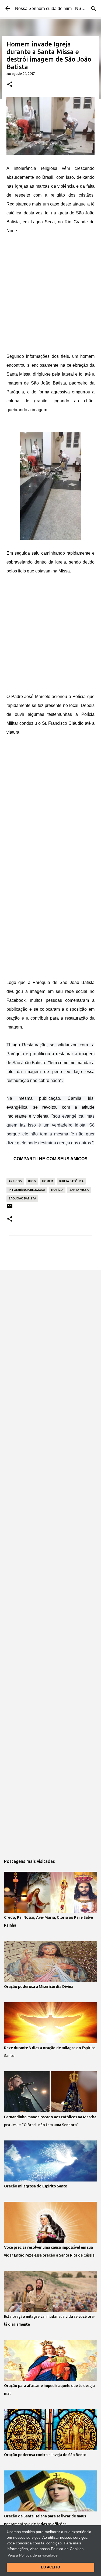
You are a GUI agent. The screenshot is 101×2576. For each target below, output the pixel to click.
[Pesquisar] (93, 9)
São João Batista (22, 1198)
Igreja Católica (71, 1181)
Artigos (15, 1181)
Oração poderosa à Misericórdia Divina (39, 1987)
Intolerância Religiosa (27, 1190)
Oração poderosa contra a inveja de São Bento (45, 2455)
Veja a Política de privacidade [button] (33, 2555)
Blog (32, 1181)
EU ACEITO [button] (50, 2567)
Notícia (57, 1190)
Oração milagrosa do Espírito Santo (36, 2186)
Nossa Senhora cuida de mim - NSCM (52, 9)
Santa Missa (79, 1190)
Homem (48, 1181)
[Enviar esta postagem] (10, 1208)
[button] (10, 85)
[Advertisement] (50, 295)
